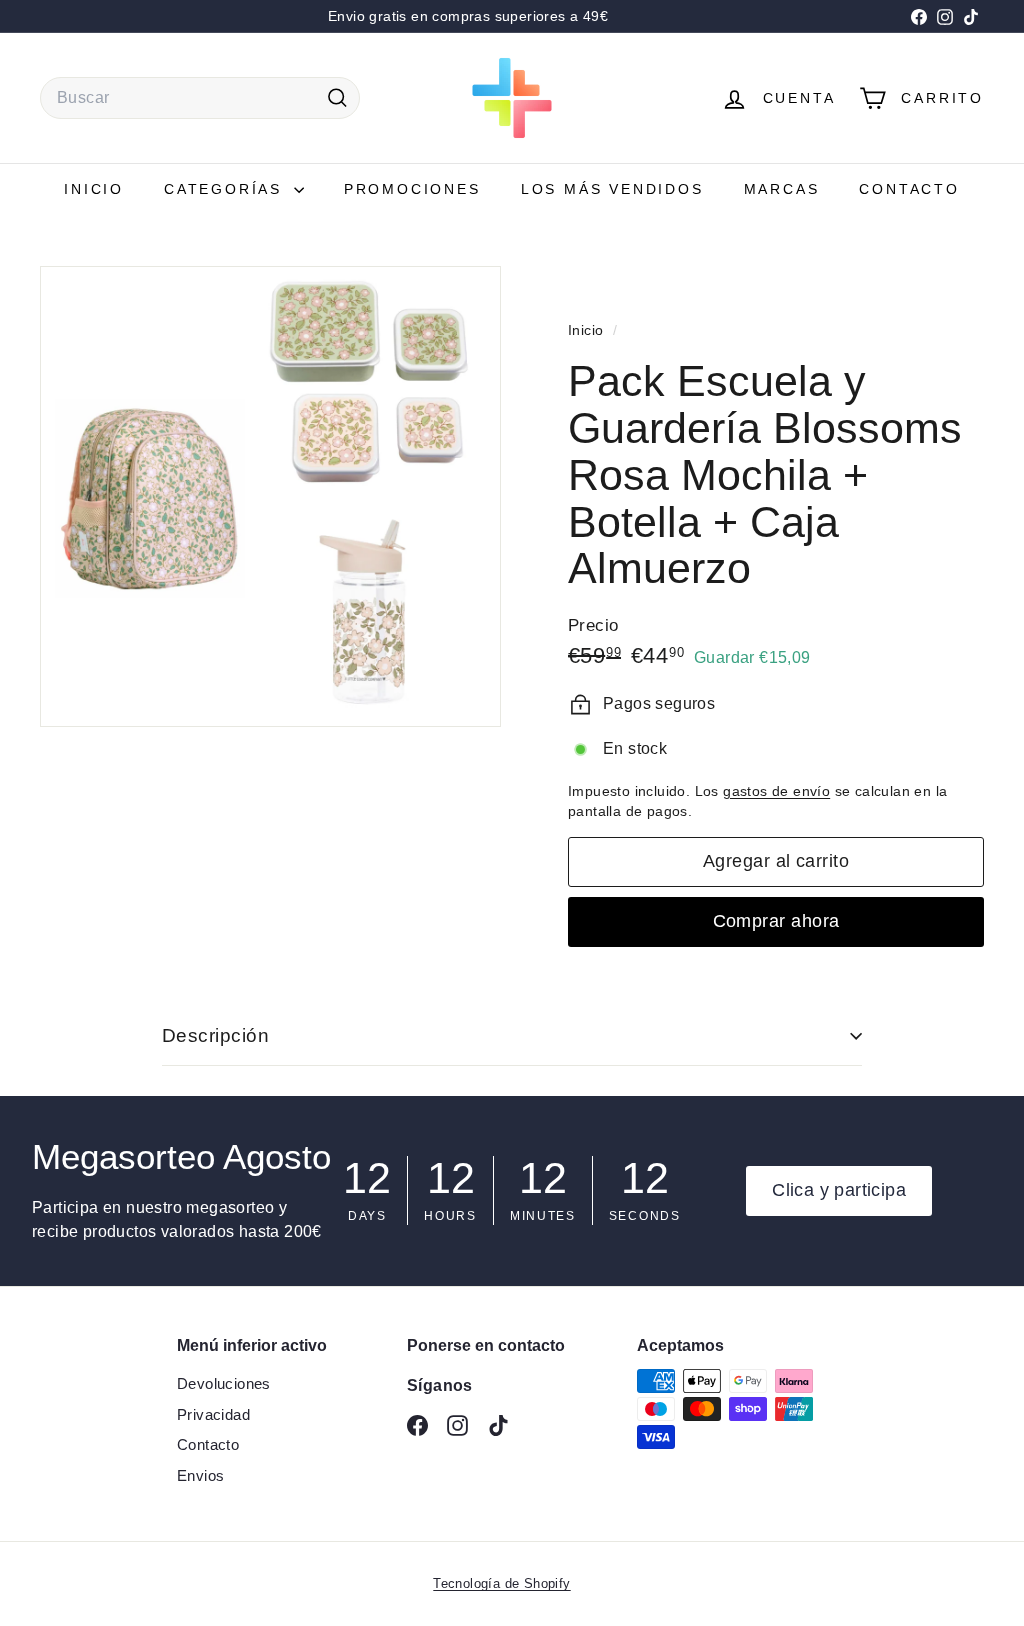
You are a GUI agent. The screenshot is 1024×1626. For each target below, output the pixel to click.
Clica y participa (839, 1190)
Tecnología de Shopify (501, 1583)
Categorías (226, 189)
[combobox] (200, 98)
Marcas (782, 189)
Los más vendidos (612, 189)
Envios (200, 1475)
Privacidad (213, 1414)
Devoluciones (224, 1383)
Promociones (412, 189)
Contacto (909, 189)
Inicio (94, 189)
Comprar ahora (776, 921)
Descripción (215, 1035)
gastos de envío (776, 791)
